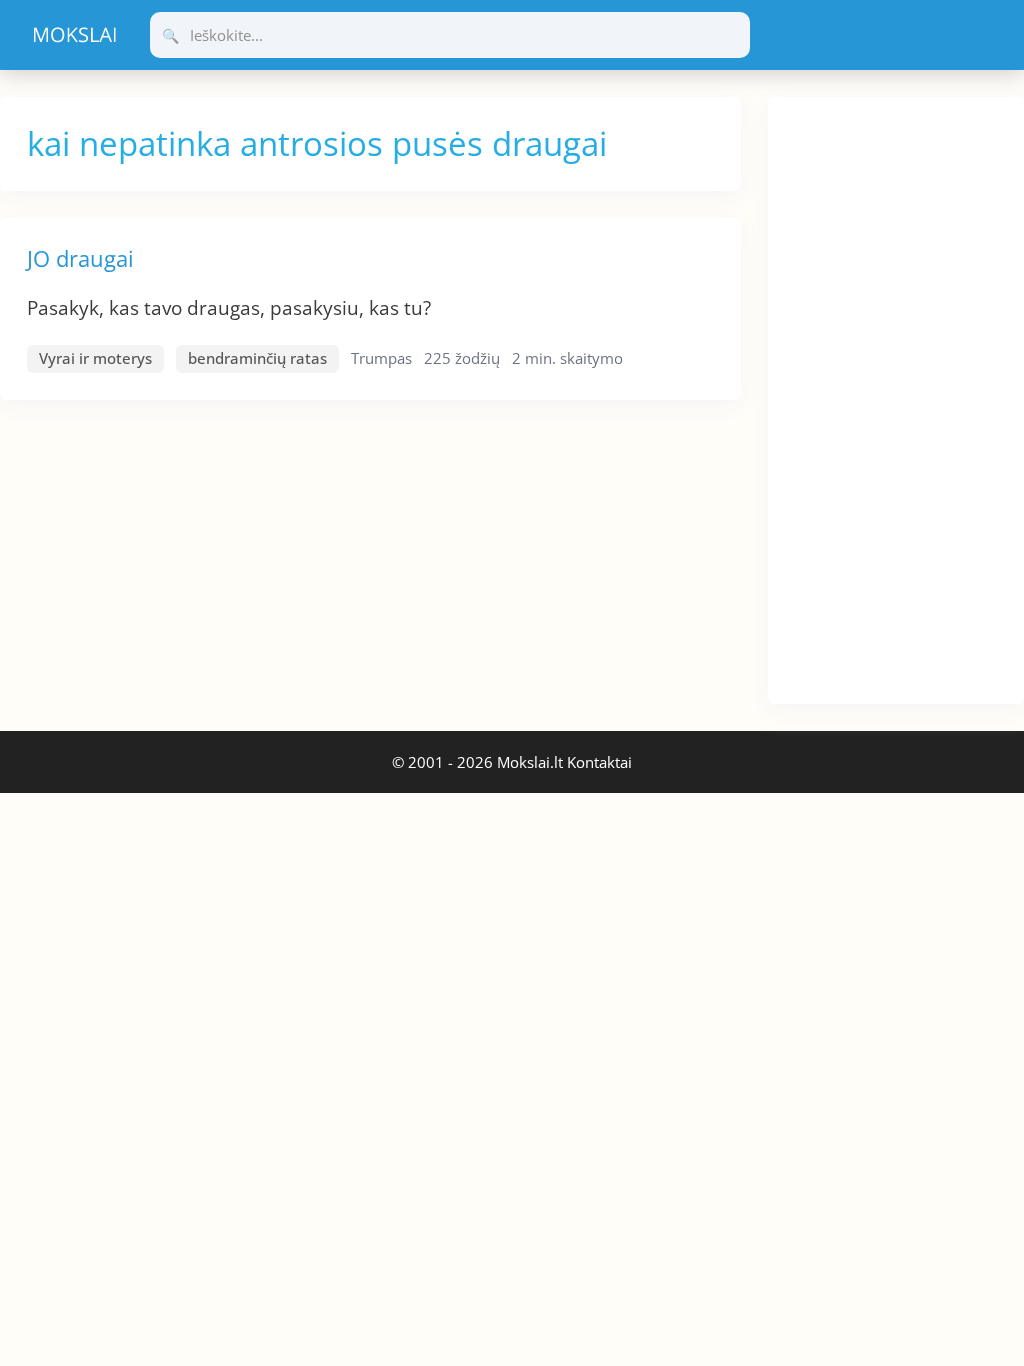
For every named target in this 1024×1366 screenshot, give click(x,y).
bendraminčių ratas (257, 358)
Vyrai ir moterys (95, 358)
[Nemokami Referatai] (75, 35)
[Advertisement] (896, 397)
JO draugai (80, 258)
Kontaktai (599, 762)
